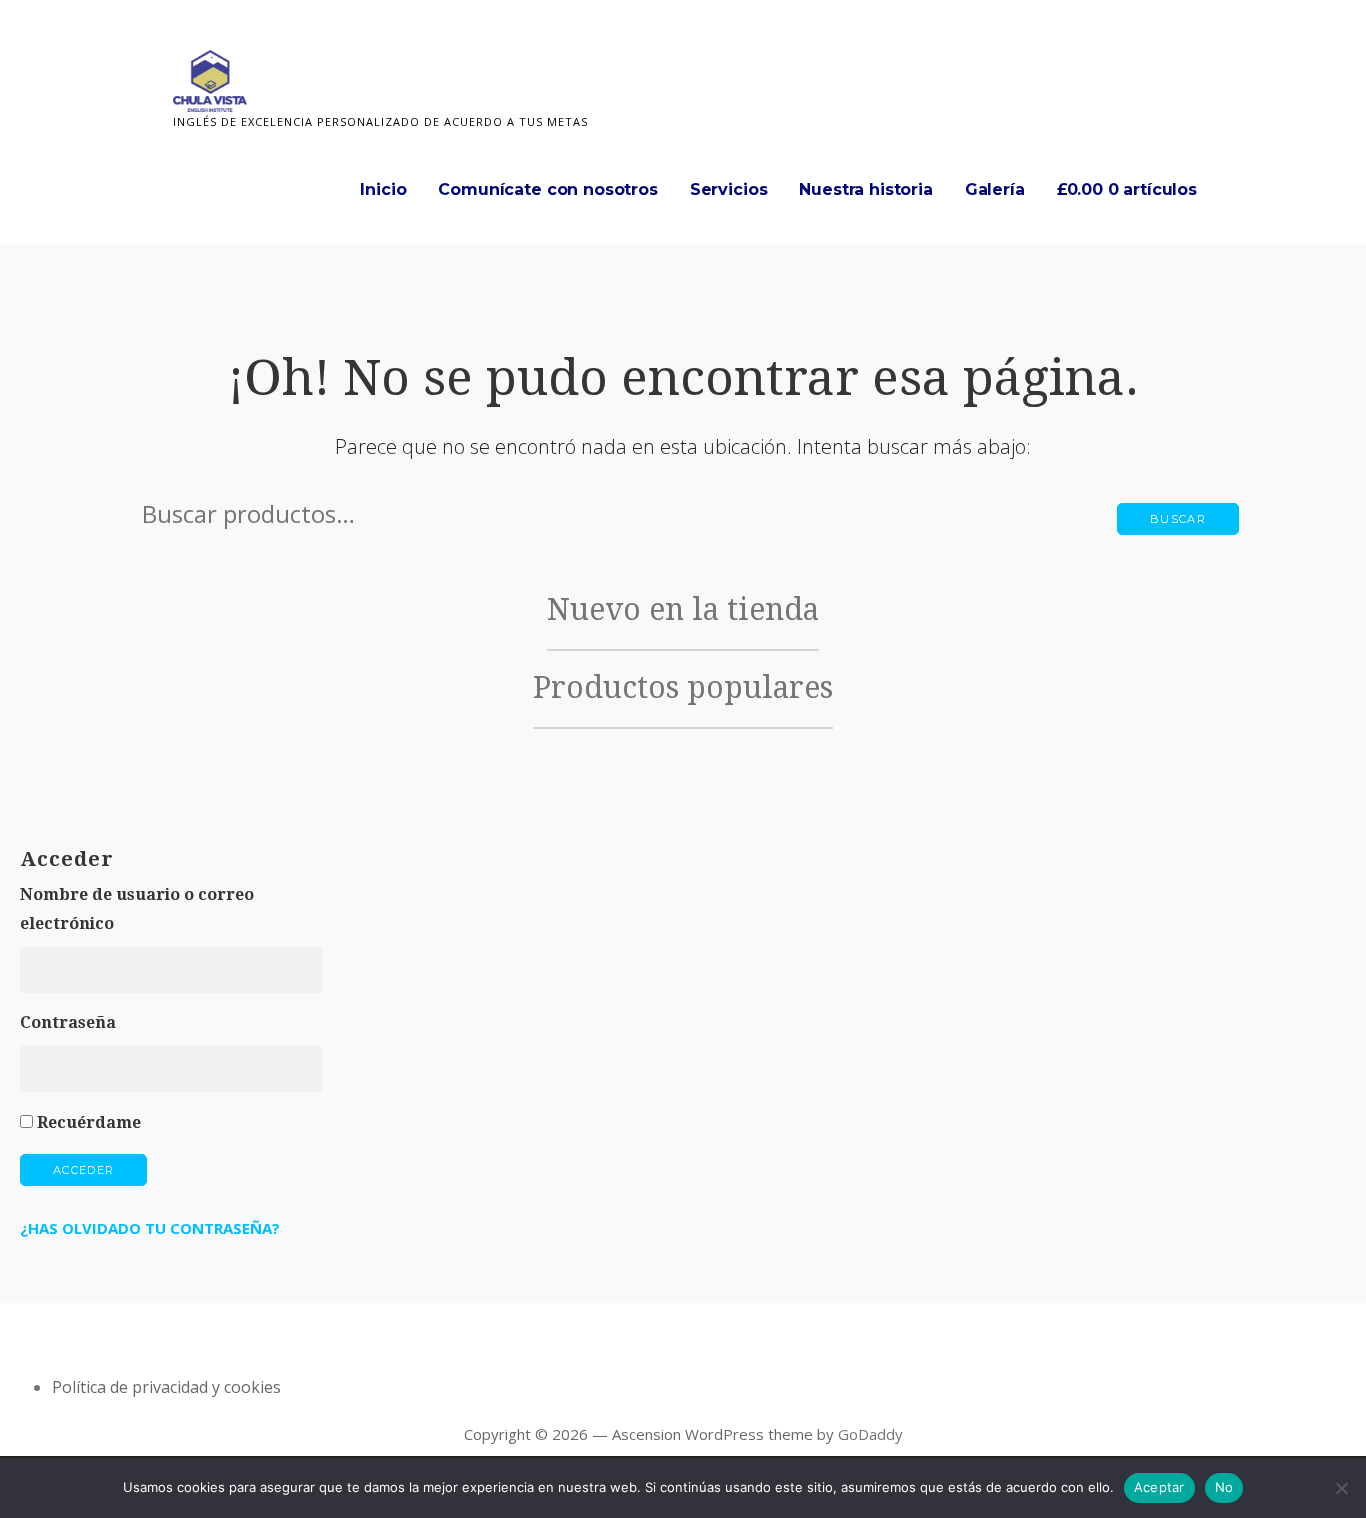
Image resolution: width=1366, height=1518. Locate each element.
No (1224, 1487)
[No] (1341, 1488)
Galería (995, 189)
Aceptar (1159, 1487)
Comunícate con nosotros (547, 189)
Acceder (83, 1170)
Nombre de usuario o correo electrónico (137, 909)
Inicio (383, 189)
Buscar (1178, 519)
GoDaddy (870, 1434)
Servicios (729, 189)
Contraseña (68, 1022)
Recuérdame (89, 1122)
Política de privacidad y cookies (166, 1387)
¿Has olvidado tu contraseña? (150, 1228)
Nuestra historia (865, 189)
